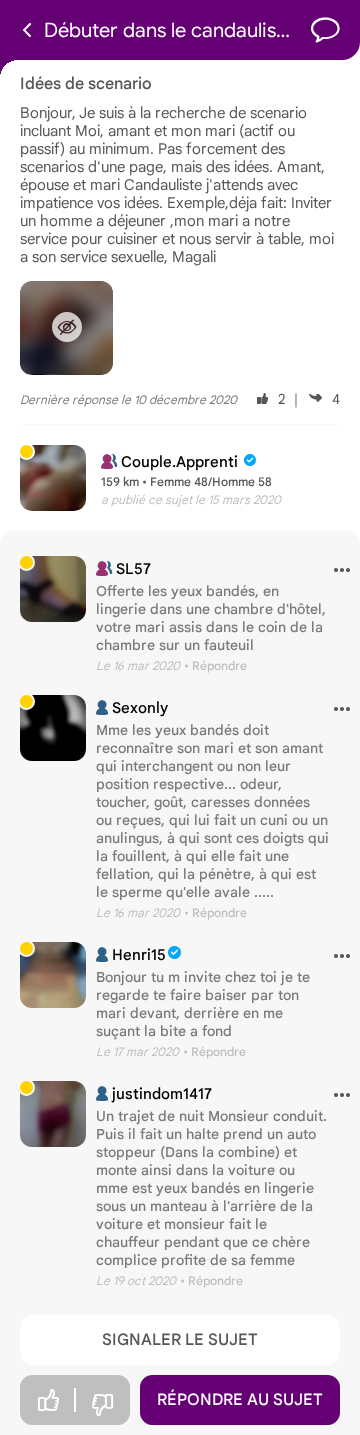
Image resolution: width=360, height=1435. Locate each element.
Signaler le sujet (180, 1340)
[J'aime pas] (102, 1405)
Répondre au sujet (240, 1400)
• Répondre (215, 665)
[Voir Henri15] (53, 975)
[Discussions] (325, 30)
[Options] (334, 571)
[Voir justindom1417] (53, 1114)
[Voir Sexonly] (53, 728)
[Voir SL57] (53, 589)
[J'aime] (48, 1400)
